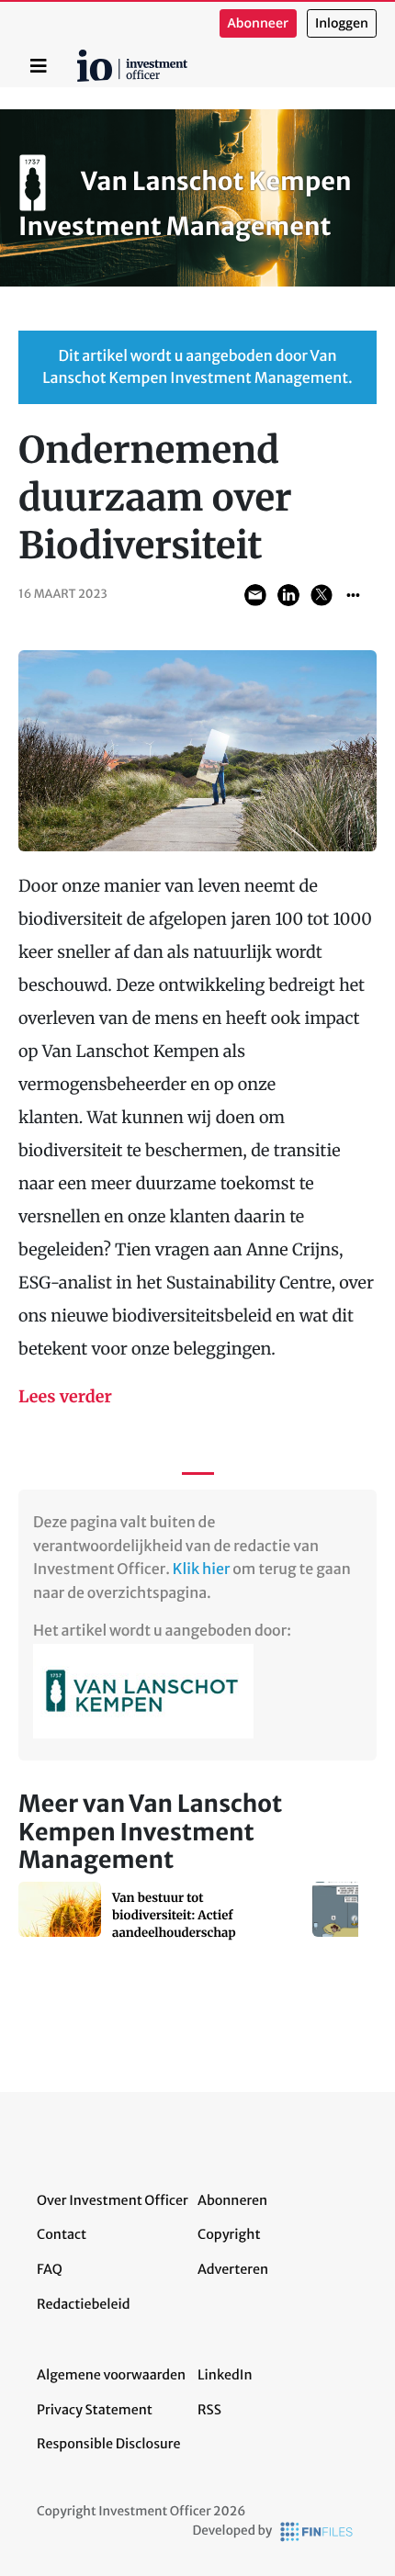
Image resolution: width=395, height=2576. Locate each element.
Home (80, 56)
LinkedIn (225, 2375)
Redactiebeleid (84, 2304)
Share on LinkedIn (288, 595)
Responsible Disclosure (109, 2444)
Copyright (229, 2234)
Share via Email (255, 595)
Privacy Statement (95, 2410)
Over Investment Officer (113, 2200)
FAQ (50, 2269)
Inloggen (342, 23)
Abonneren (232, 2200)
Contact (62, 2234)
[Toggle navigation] (39, 66)
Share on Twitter (322, 595)
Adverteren (233, 2269)
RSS (209, 2410)
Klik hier (202, 1569)
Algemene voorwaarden (111, 2375)
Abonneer (258, 23)
